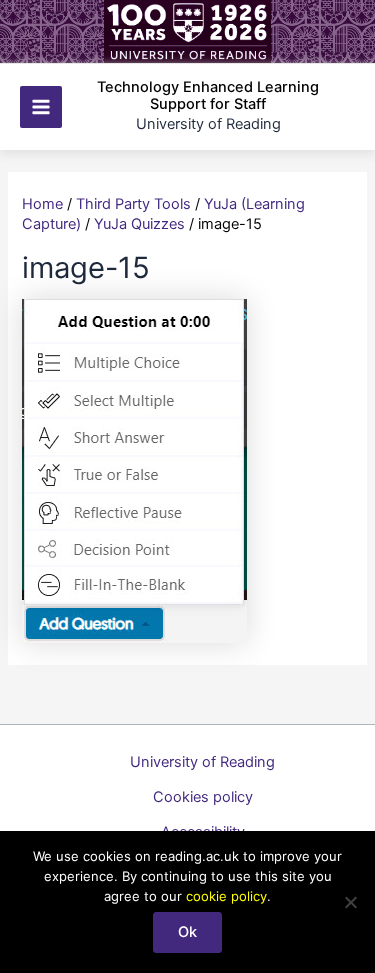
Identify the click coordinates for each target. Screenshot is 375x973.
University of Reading (202, 762)
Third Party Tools (133, 204)
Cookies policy (203, 797)
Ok (187, 932)
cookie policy (226, 896)
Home (42, 204)
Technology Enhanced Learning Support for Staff (208, 96)
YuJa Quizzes (139, 224)
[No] (350, 902)
